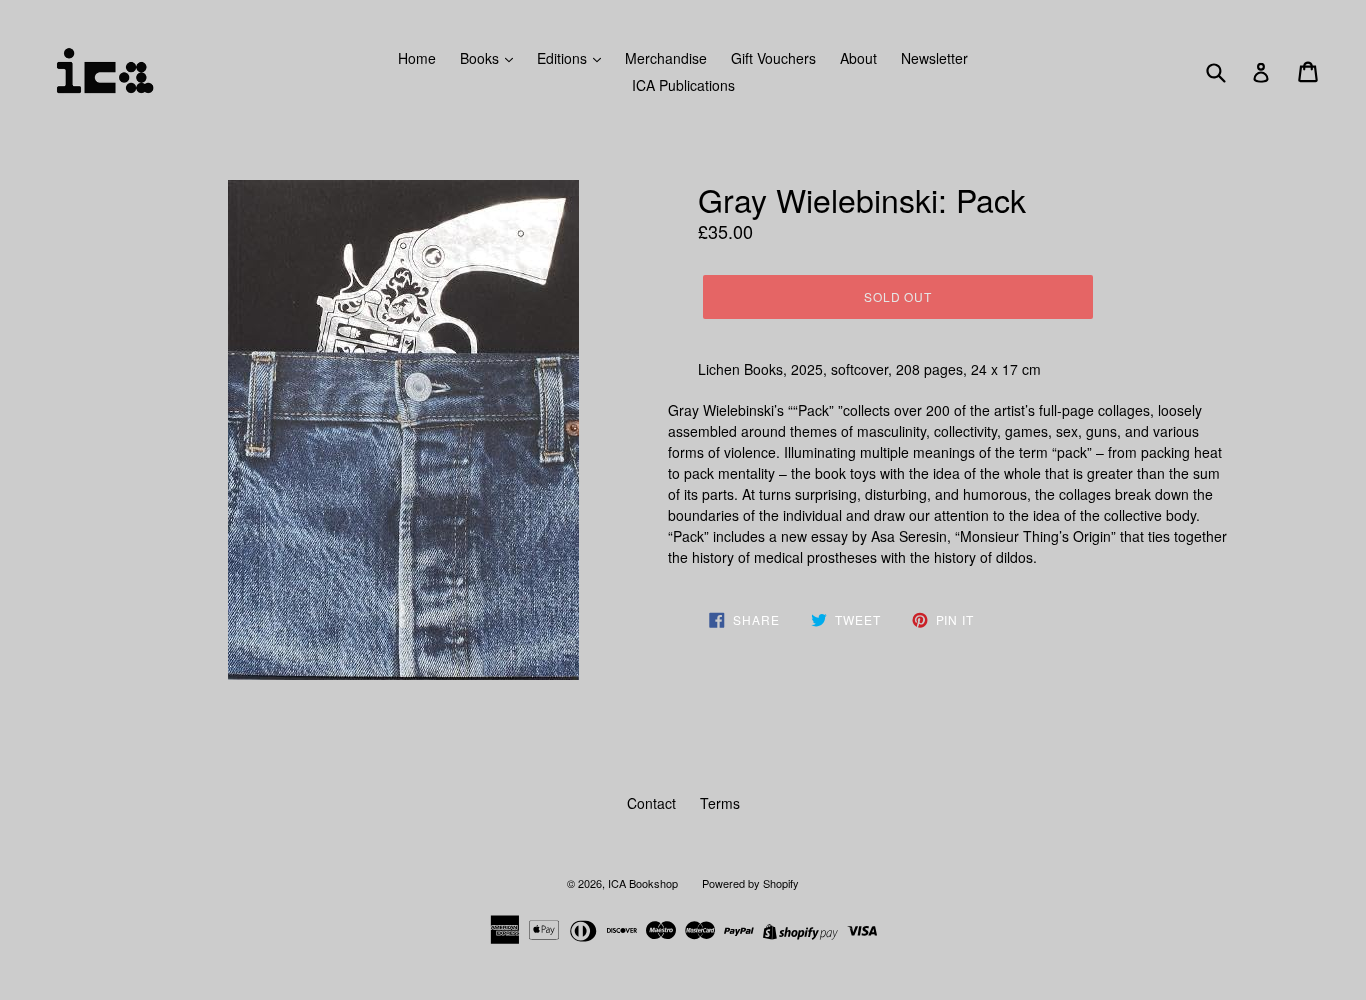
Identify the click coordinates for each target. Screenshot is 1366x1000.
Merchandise (666, 58)
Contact (651, 803)
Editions (564, 58)
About (858, 58)
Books (481, 58)
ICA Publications (683, 85)
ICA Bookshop (643, 883)
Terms (720, 803)
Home (417, 58)
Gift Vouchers (773, 58)
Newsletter (934, 58)
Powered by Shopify (750, 883)
